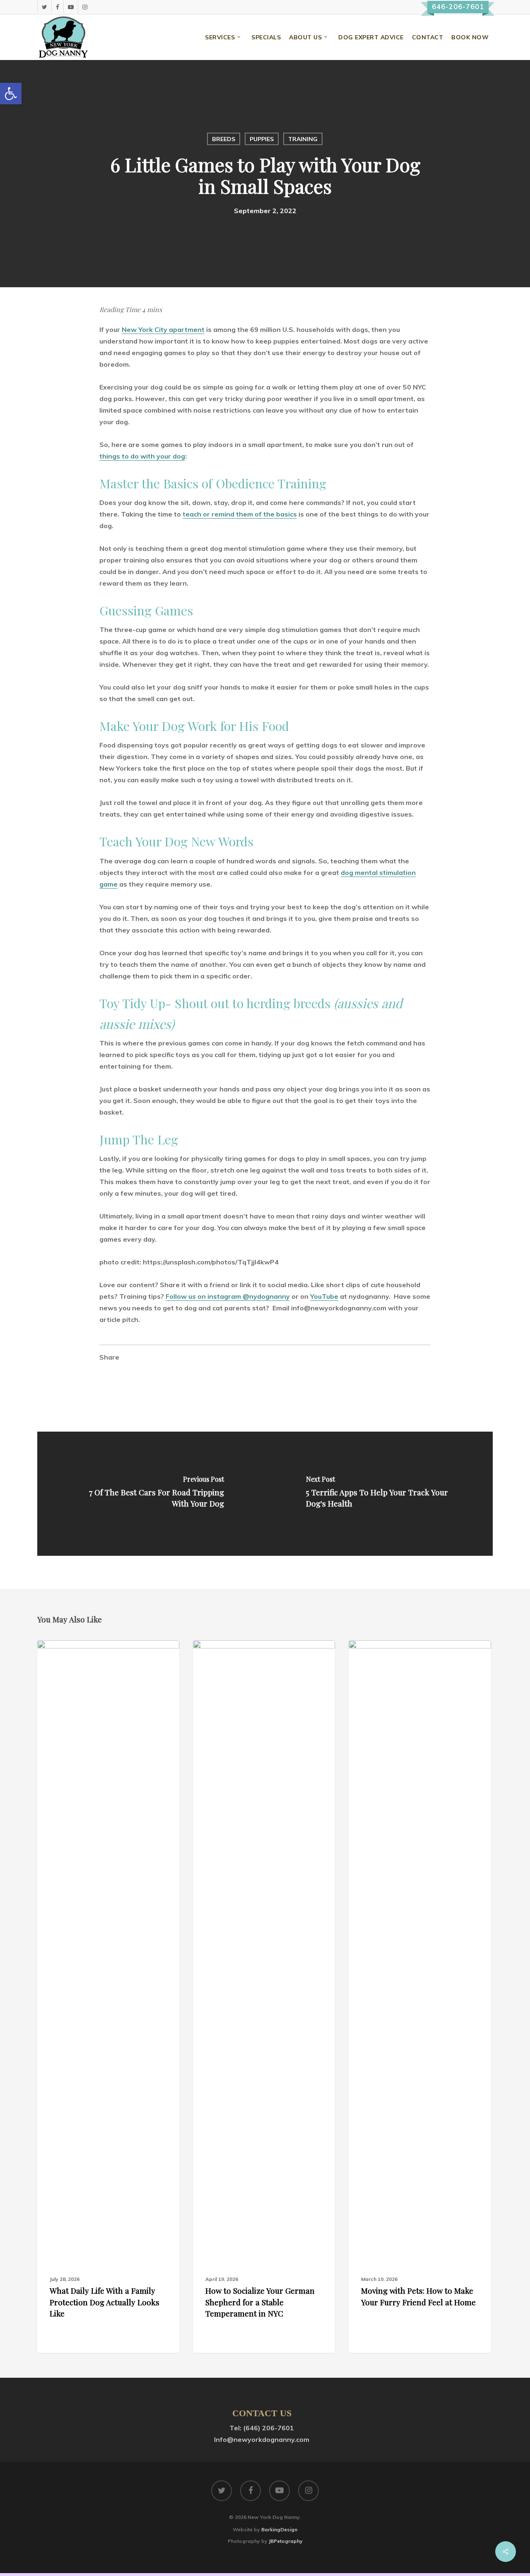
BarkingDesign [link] (279, 2529)
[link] (11, 94)
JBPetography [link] (286, 2541)
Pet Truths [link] (67, 1653)
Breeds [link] (224, 139)
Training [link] (303, 139)
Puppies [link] (262, 139)
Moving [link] (372, 1653)
